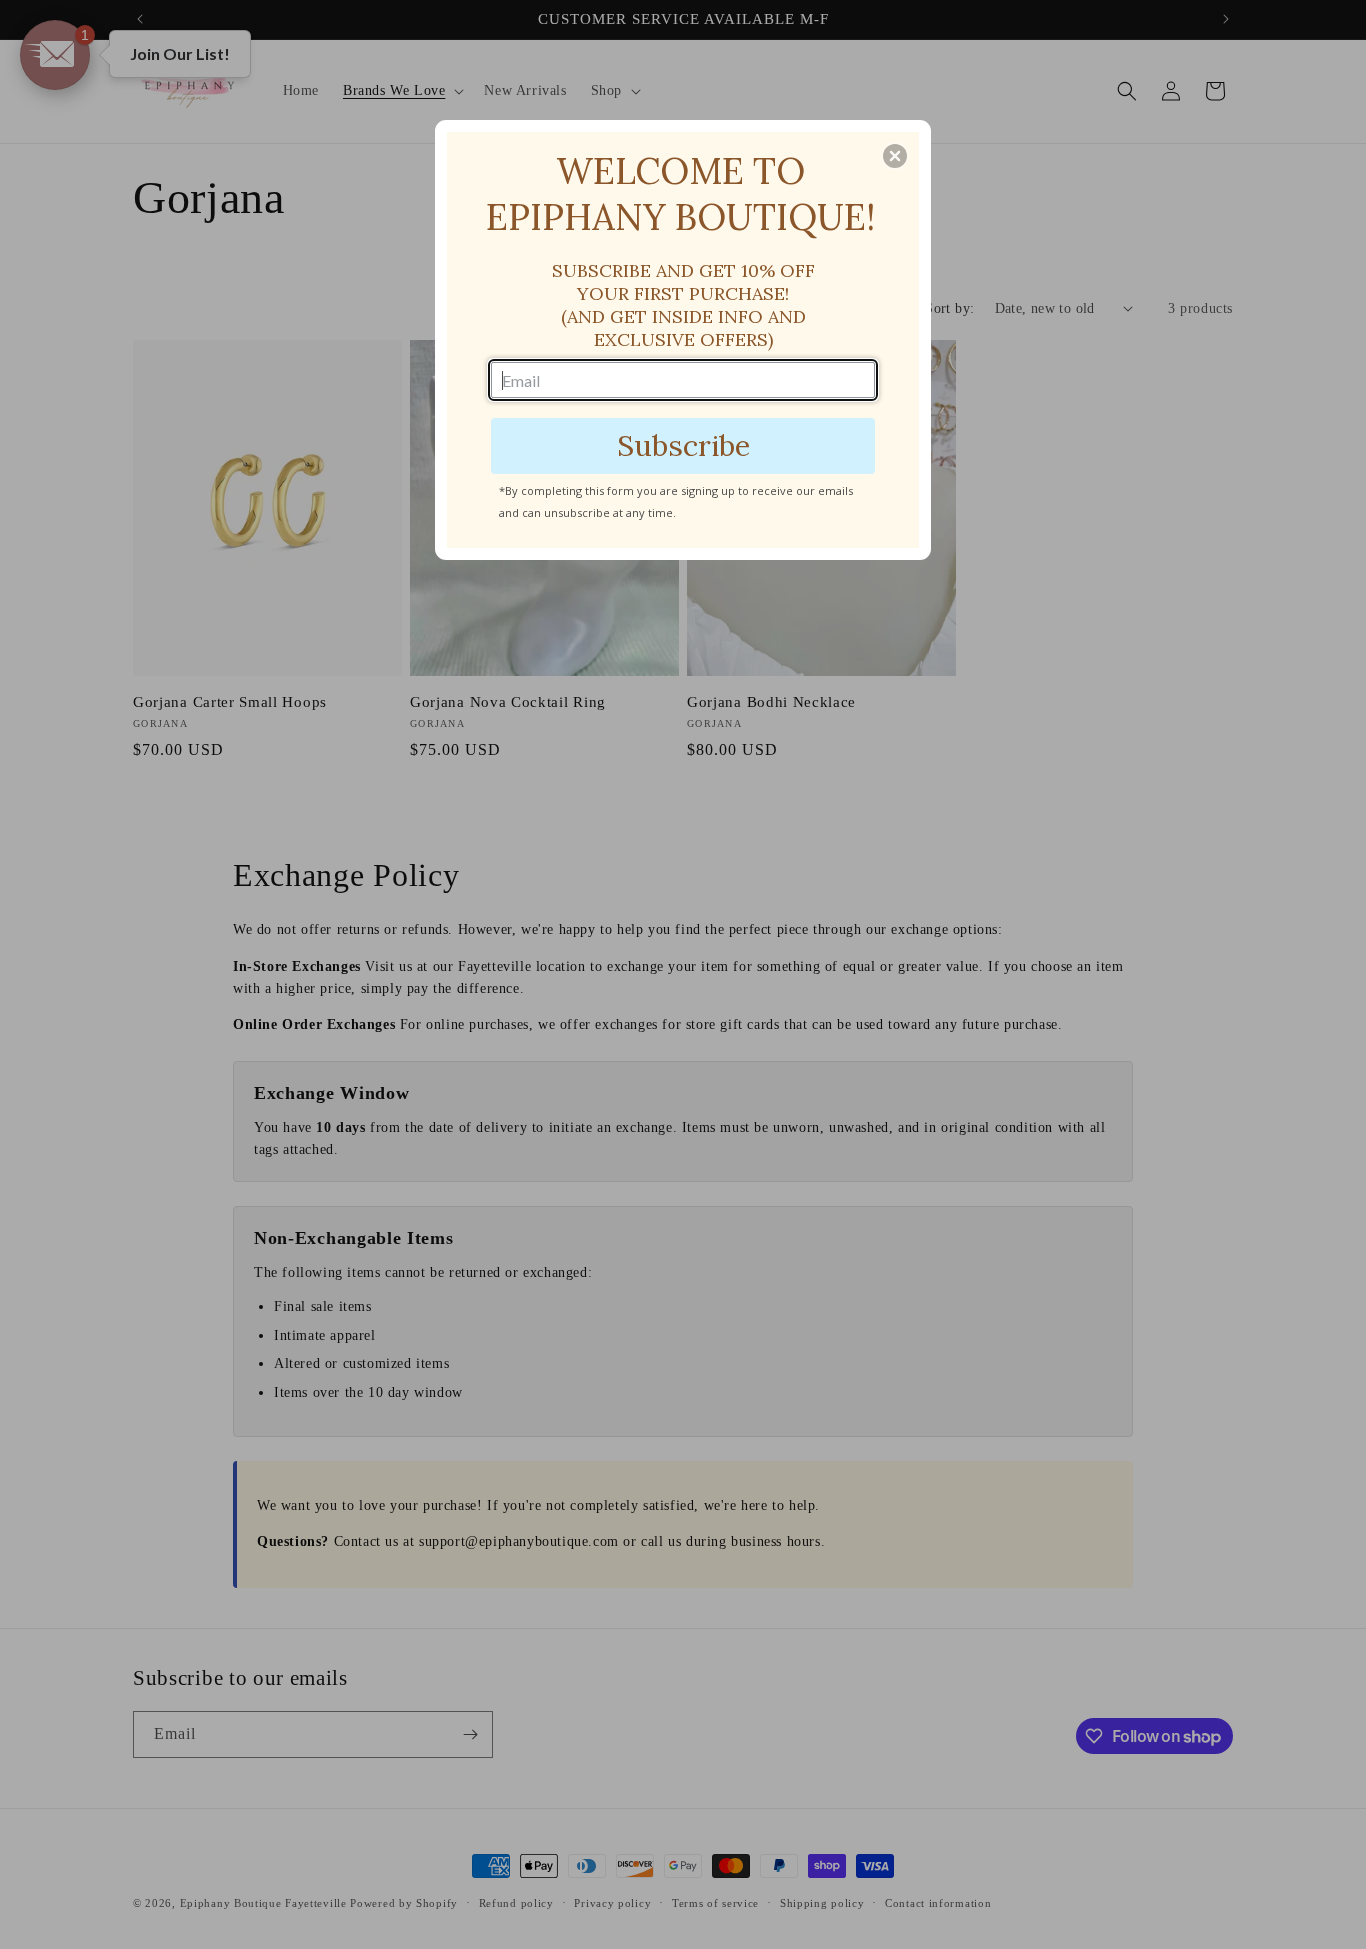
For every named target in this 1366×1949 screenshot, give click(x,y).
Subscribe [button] (683, 445)
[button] (895, 156)
